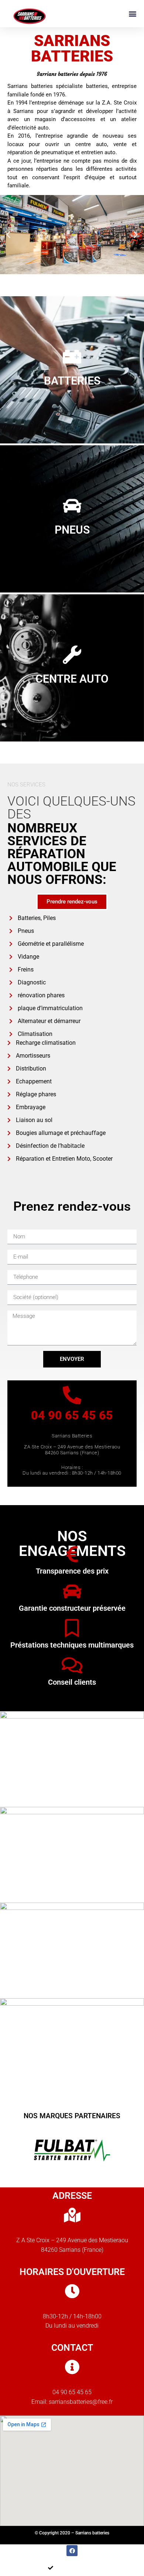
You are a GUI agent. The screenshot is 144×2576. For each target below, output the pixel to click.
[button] (132, 13)
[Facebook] (72, 2551)
